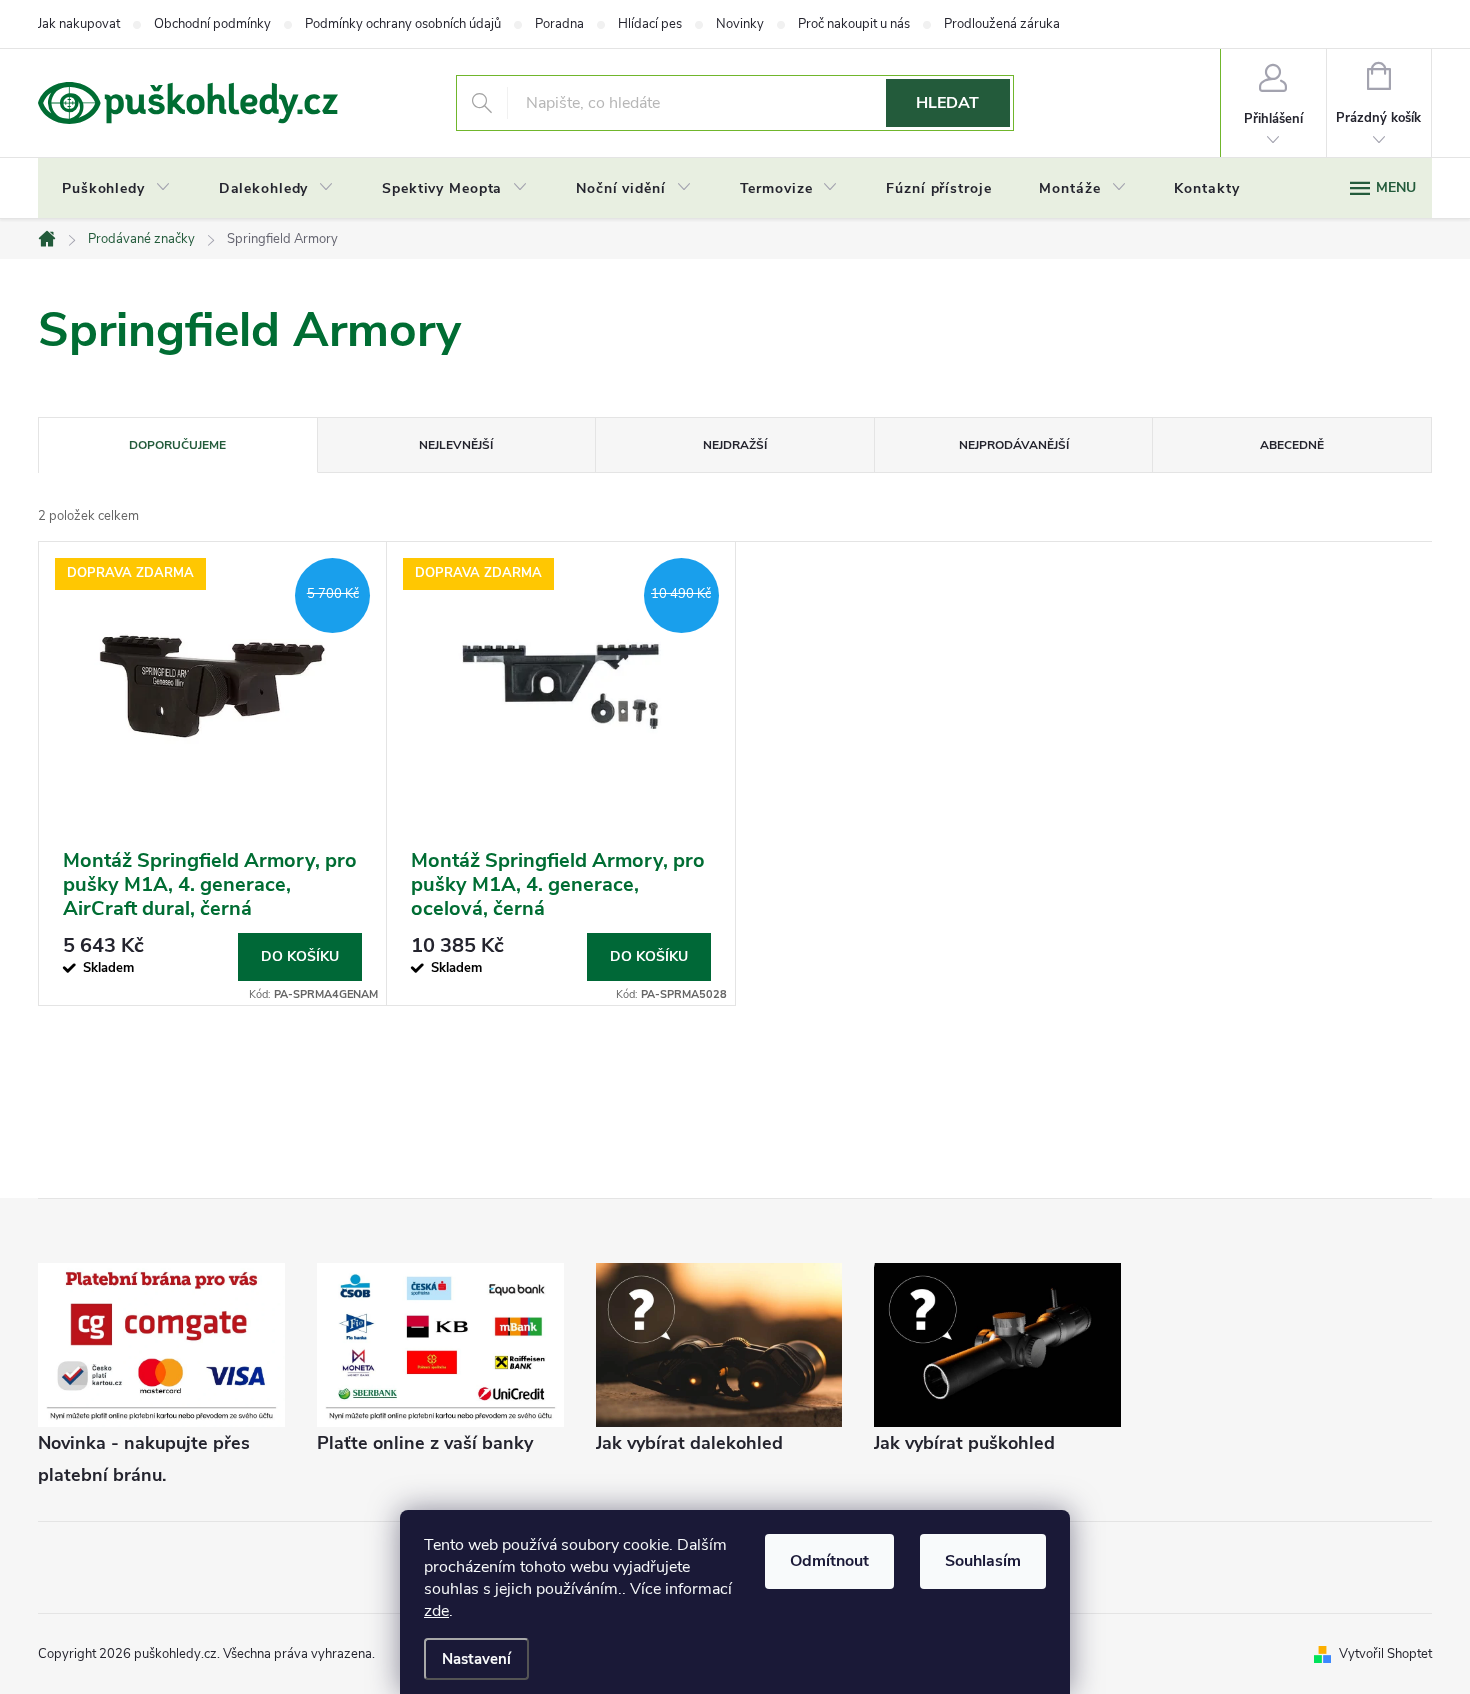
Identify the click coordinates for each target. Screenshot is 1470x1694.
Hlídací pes (650, 24)
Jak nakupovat (79, 24)
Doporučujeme (177, 445)
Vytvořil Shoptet (1385, 1654)
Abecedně (1292, 445)
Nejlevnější (456, 445)
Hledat (947, 103)
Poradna (559, 24)
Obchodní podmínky (212, 24)
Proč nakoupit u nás (854, 24)
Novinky (740, 24)
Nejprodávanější (1014, 445)
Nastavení (476, 1659)
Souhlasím (983, 1561)
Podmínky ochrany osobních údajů (403, 24)
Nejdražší (735, 445)
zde (436, 1611)
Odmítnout (829, 1561)
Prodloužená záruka (1002, 24)
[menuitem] (116, 189)
